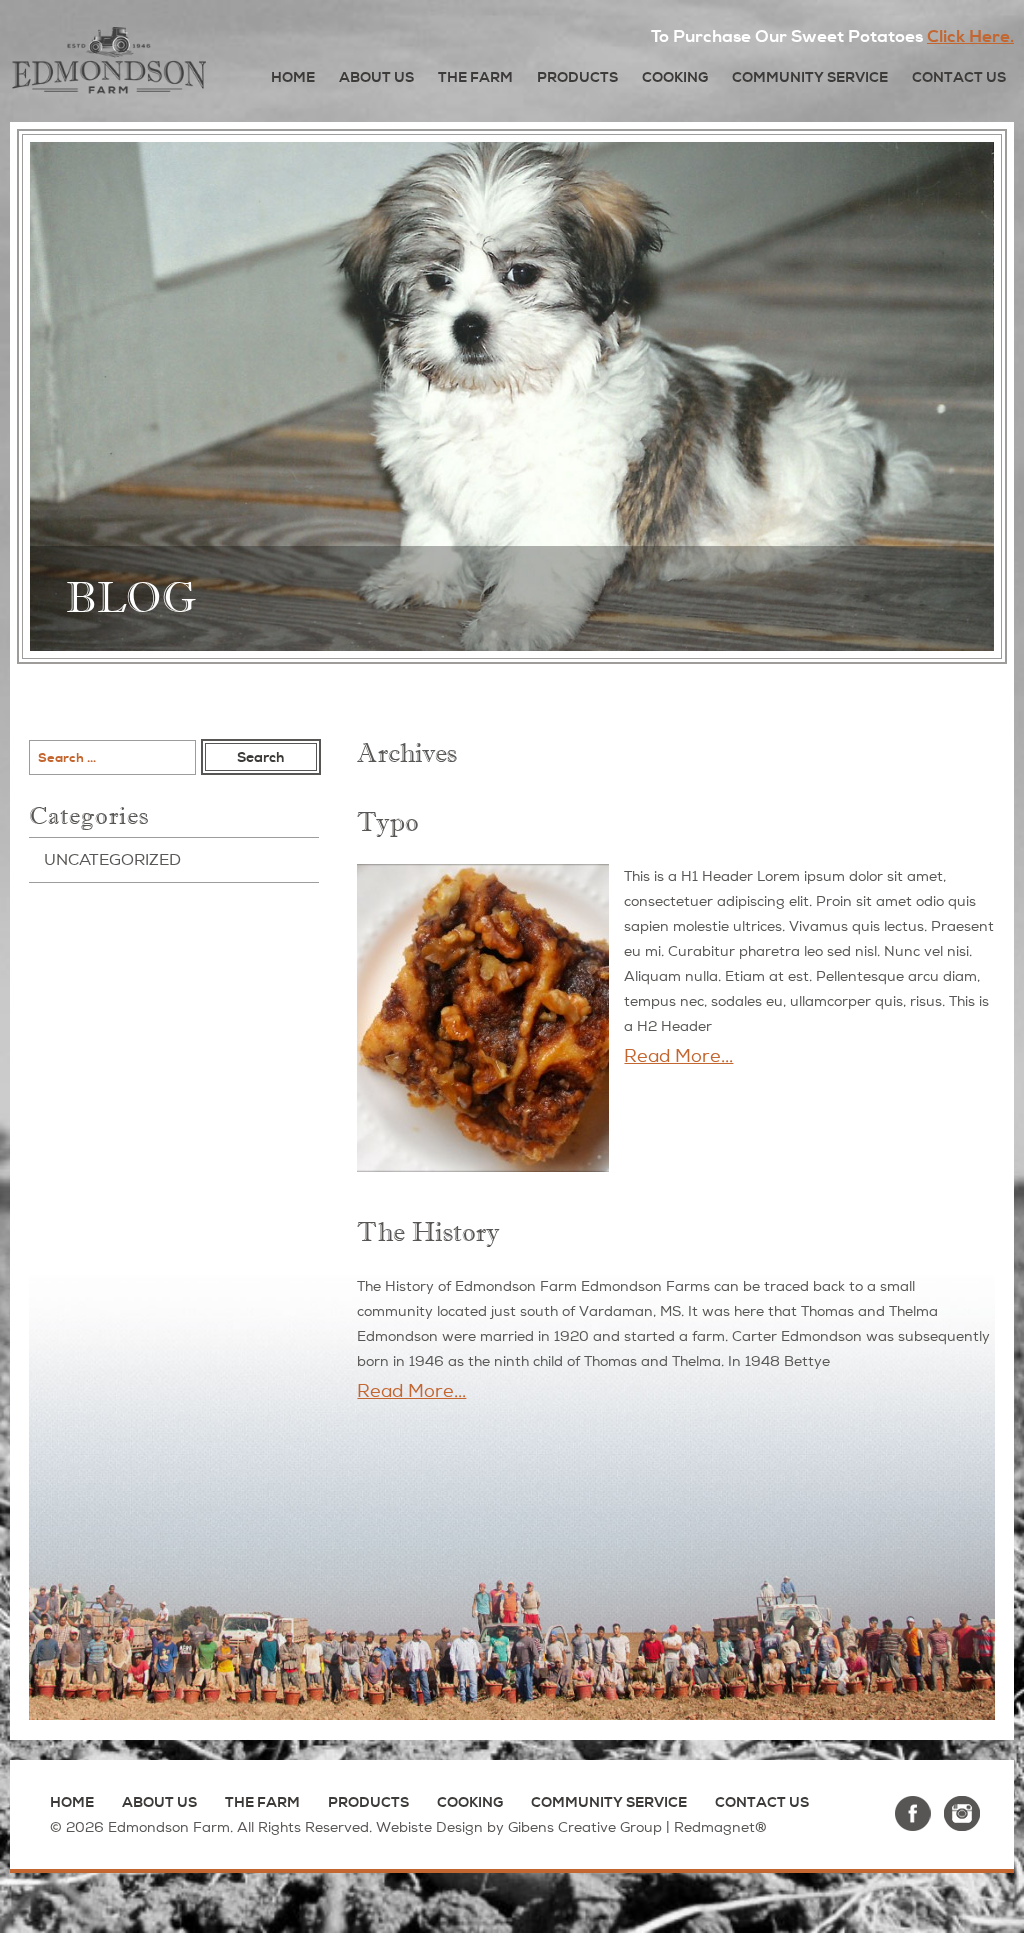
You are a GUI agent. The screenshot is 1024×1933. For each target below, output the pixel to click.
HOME (293, 77)
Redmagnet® (720, 1827)
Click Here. (970, 36)
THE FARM (475, 77)
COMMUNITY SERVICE (810, 77)
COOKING (675, 77)
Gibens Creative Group (585, 1827)
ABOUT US (376, 77)
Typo (388, 822)
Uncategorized (112, 860)
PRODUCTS (577, 77)
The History (428, 1232)
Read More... (678, 1056)
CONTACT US (959, 77)
